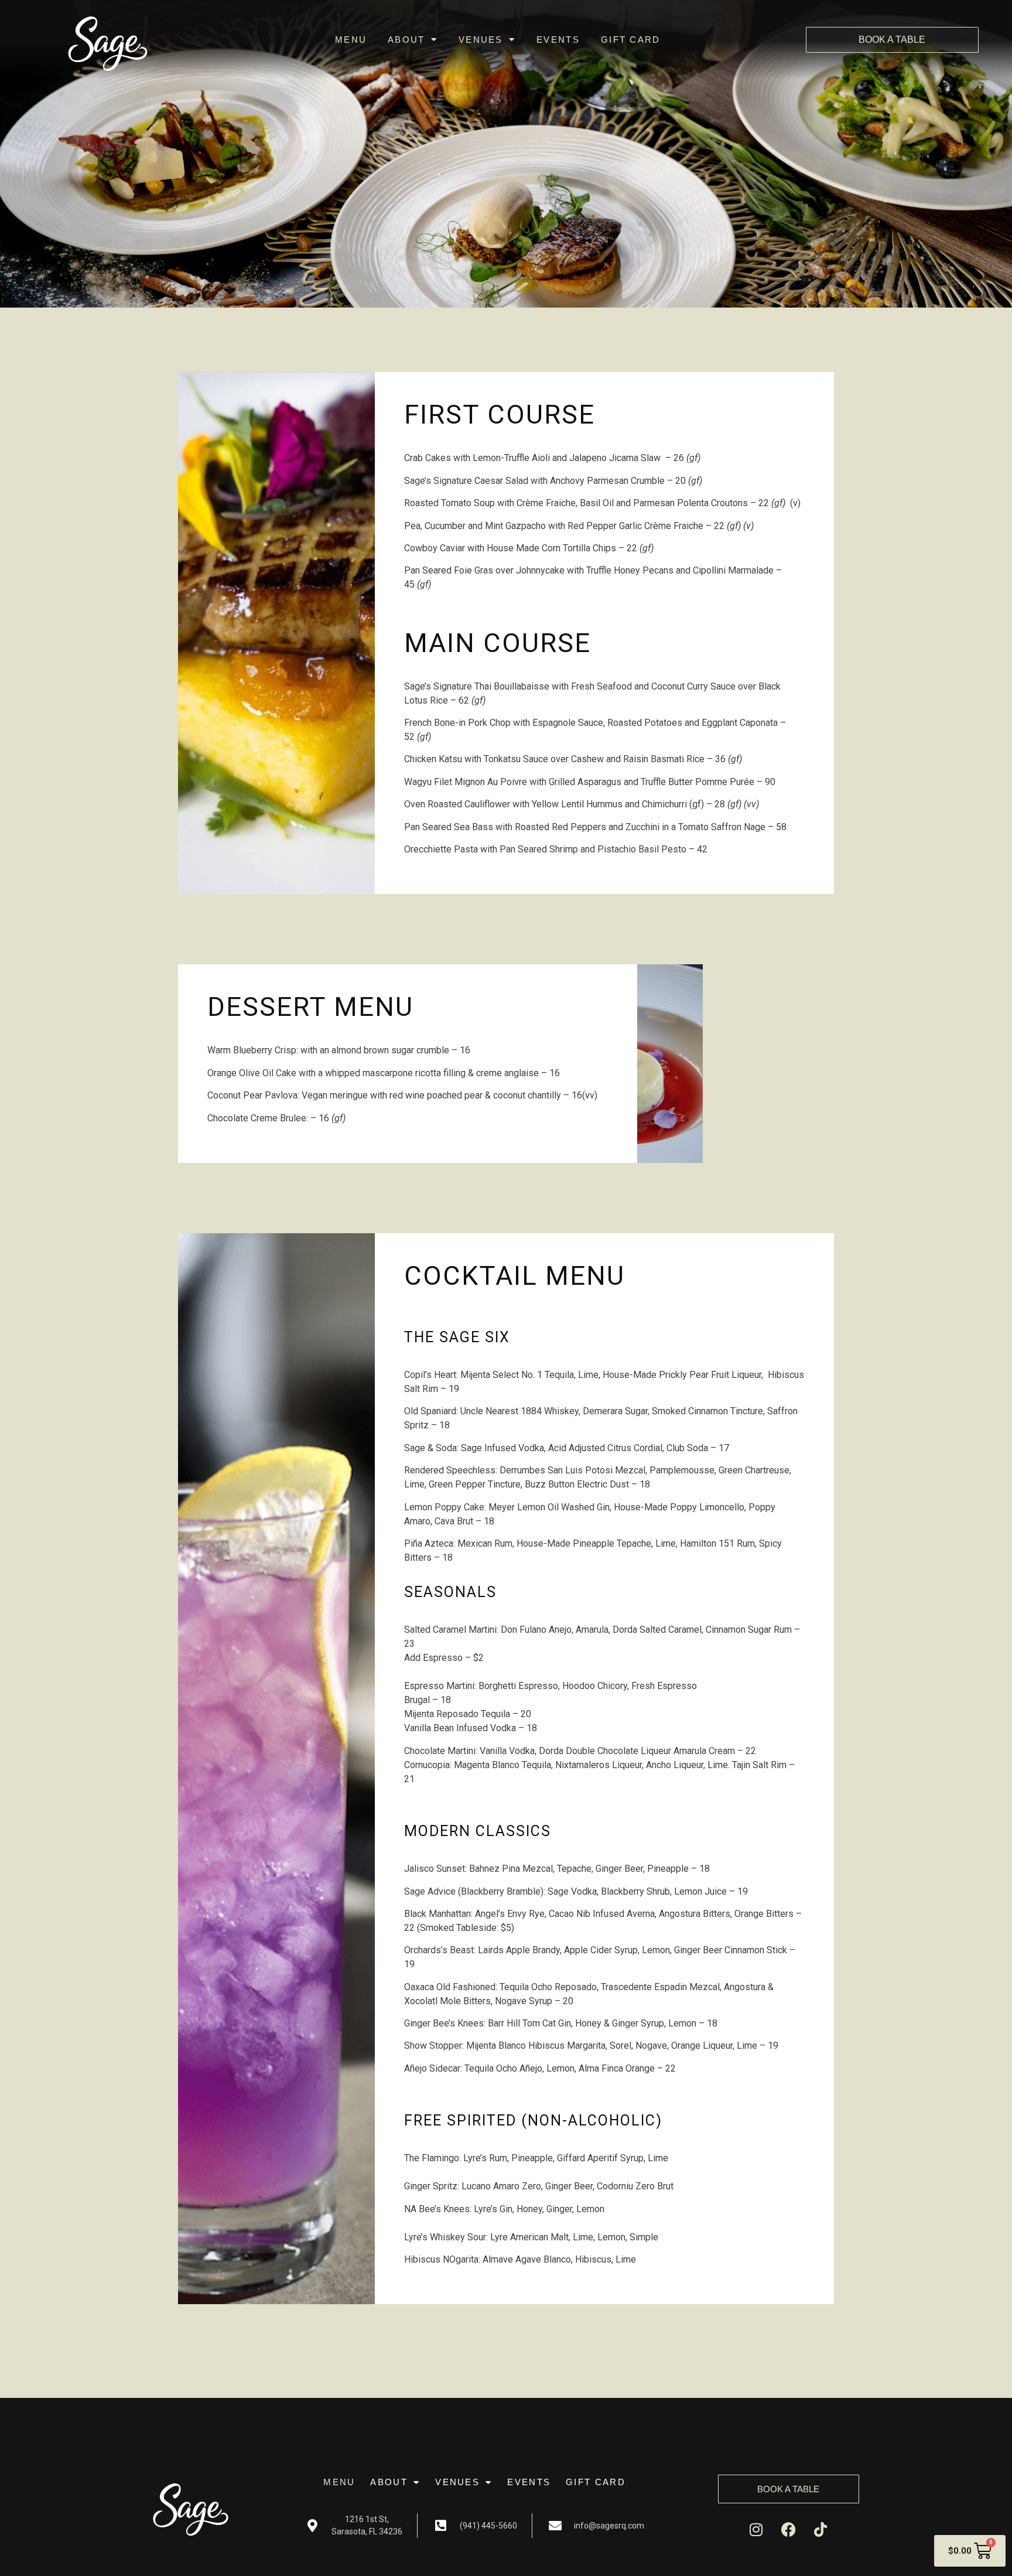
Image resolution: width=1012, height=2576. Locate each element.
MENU (351, 40)
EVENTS (558, 40)
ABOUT (406, 40)
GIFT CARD (631, 40)
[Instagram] (756, 2530)
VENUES (481, 40)
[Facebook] (788, 2530)
